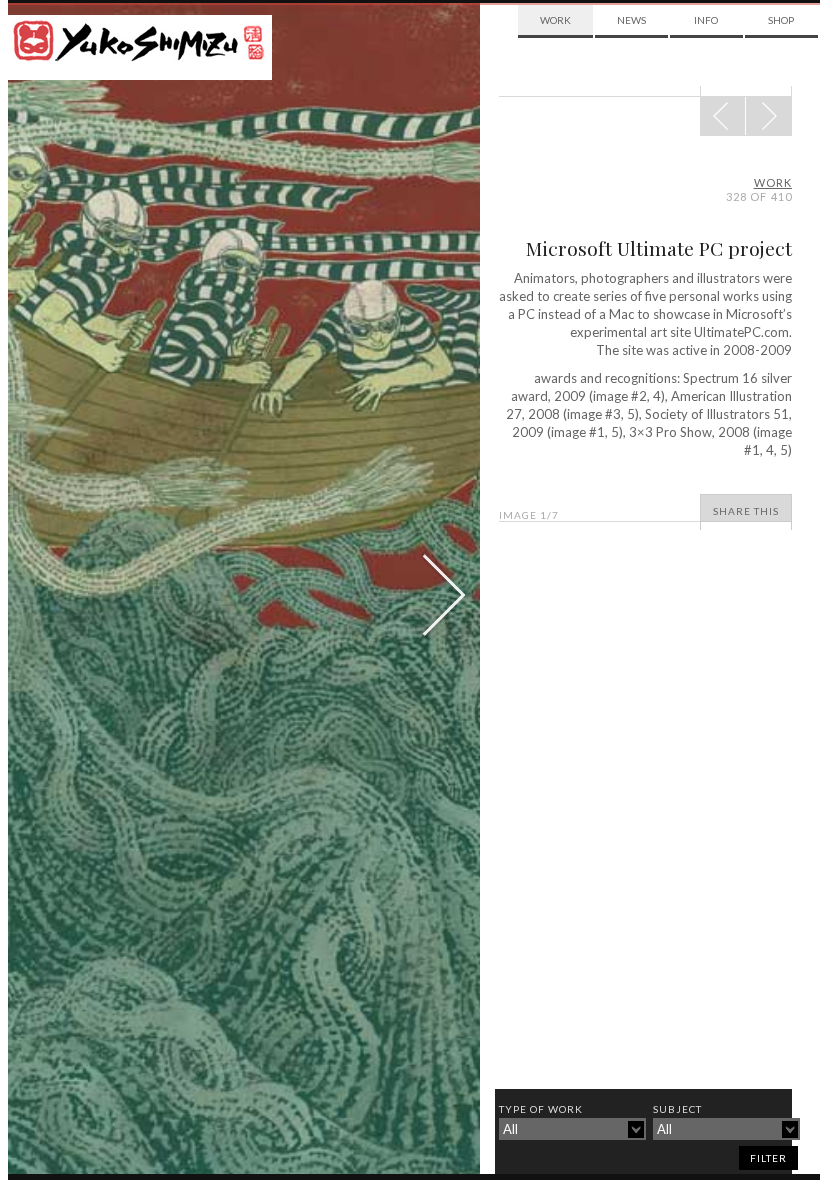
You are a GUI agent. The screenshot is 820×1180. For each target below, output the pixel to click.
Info (706, 20)
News (631, 20)
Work (555, 20)
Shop (781, 20)
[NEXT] (723, 116)
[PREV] (768, 116)
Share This (746, 511)
